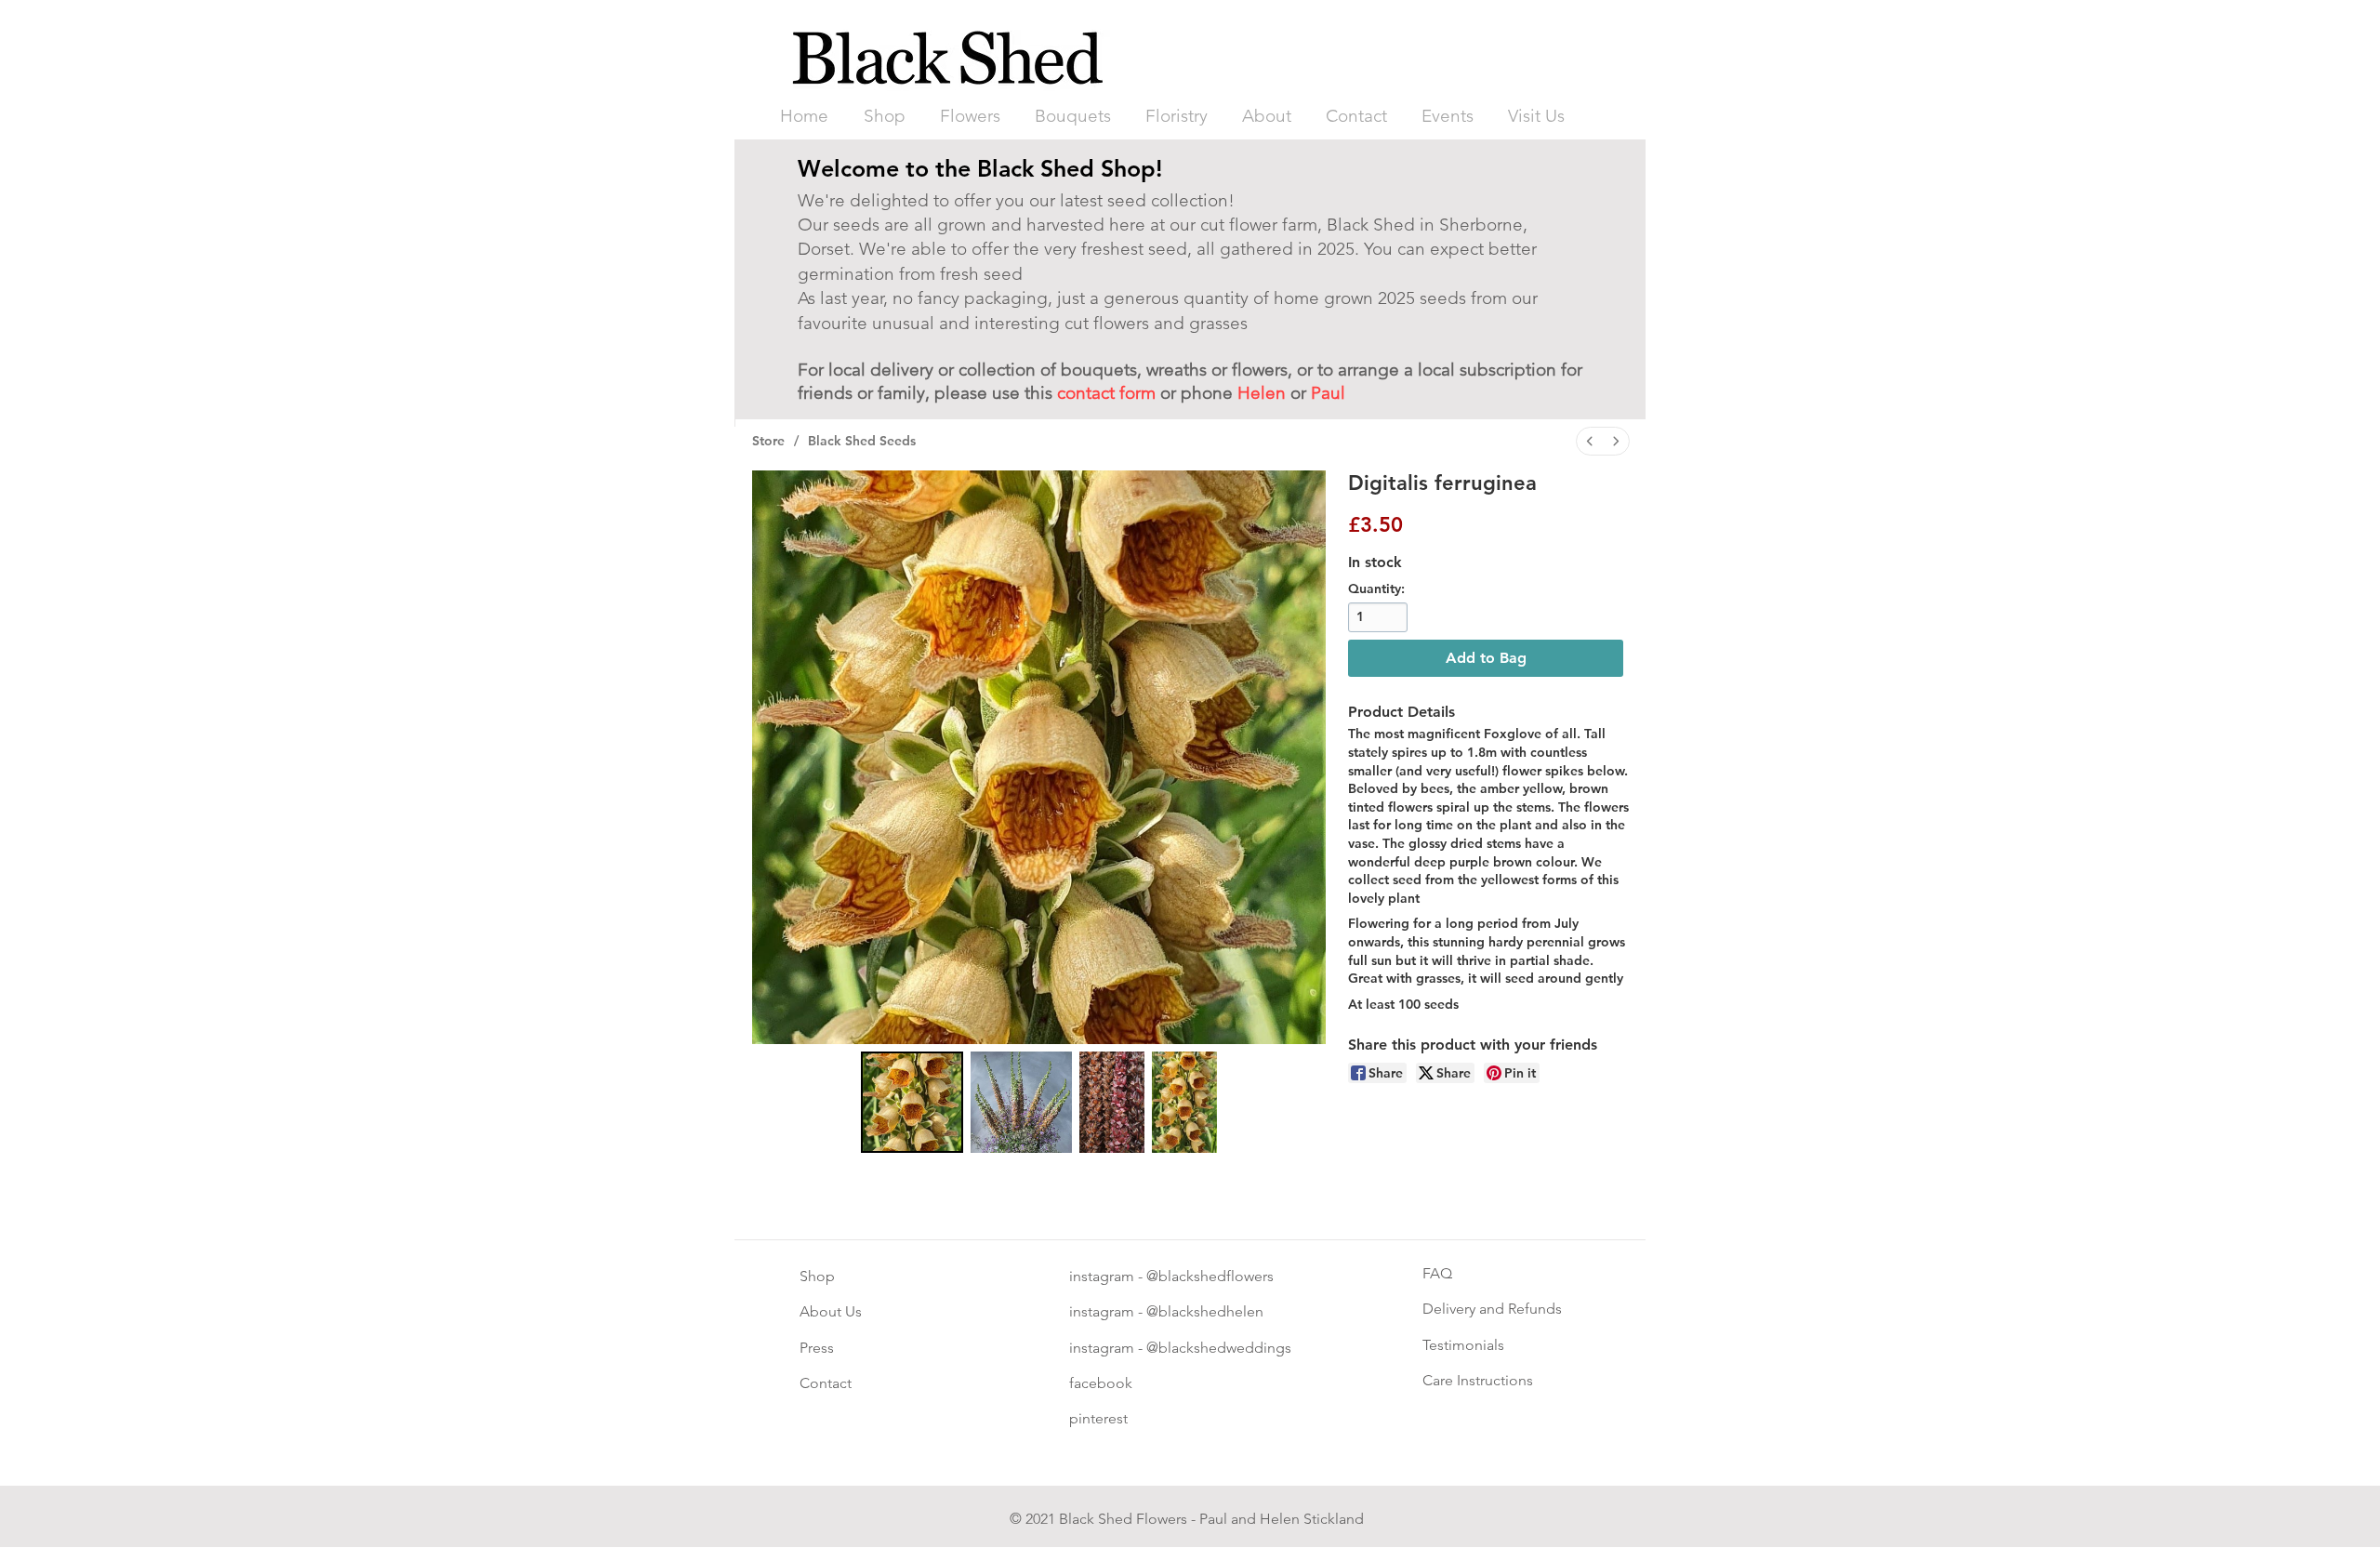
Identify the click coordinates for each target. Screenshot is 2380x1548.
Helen (1262, 393)
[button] (970, 116)
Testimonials (1463, 1345)
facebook (1101, 1383)
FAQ (1437, 1273)
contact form (1106, 393)
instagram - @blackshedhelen (1166, 1311)
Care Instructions (1478, 1380)
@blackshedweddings (1217, 1348)
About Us (831, 1311)
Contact (826, 1383)
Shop (817, 1276)
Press (817, 1348)
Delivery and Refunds (1492, 1309)
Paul (1328, 393)
